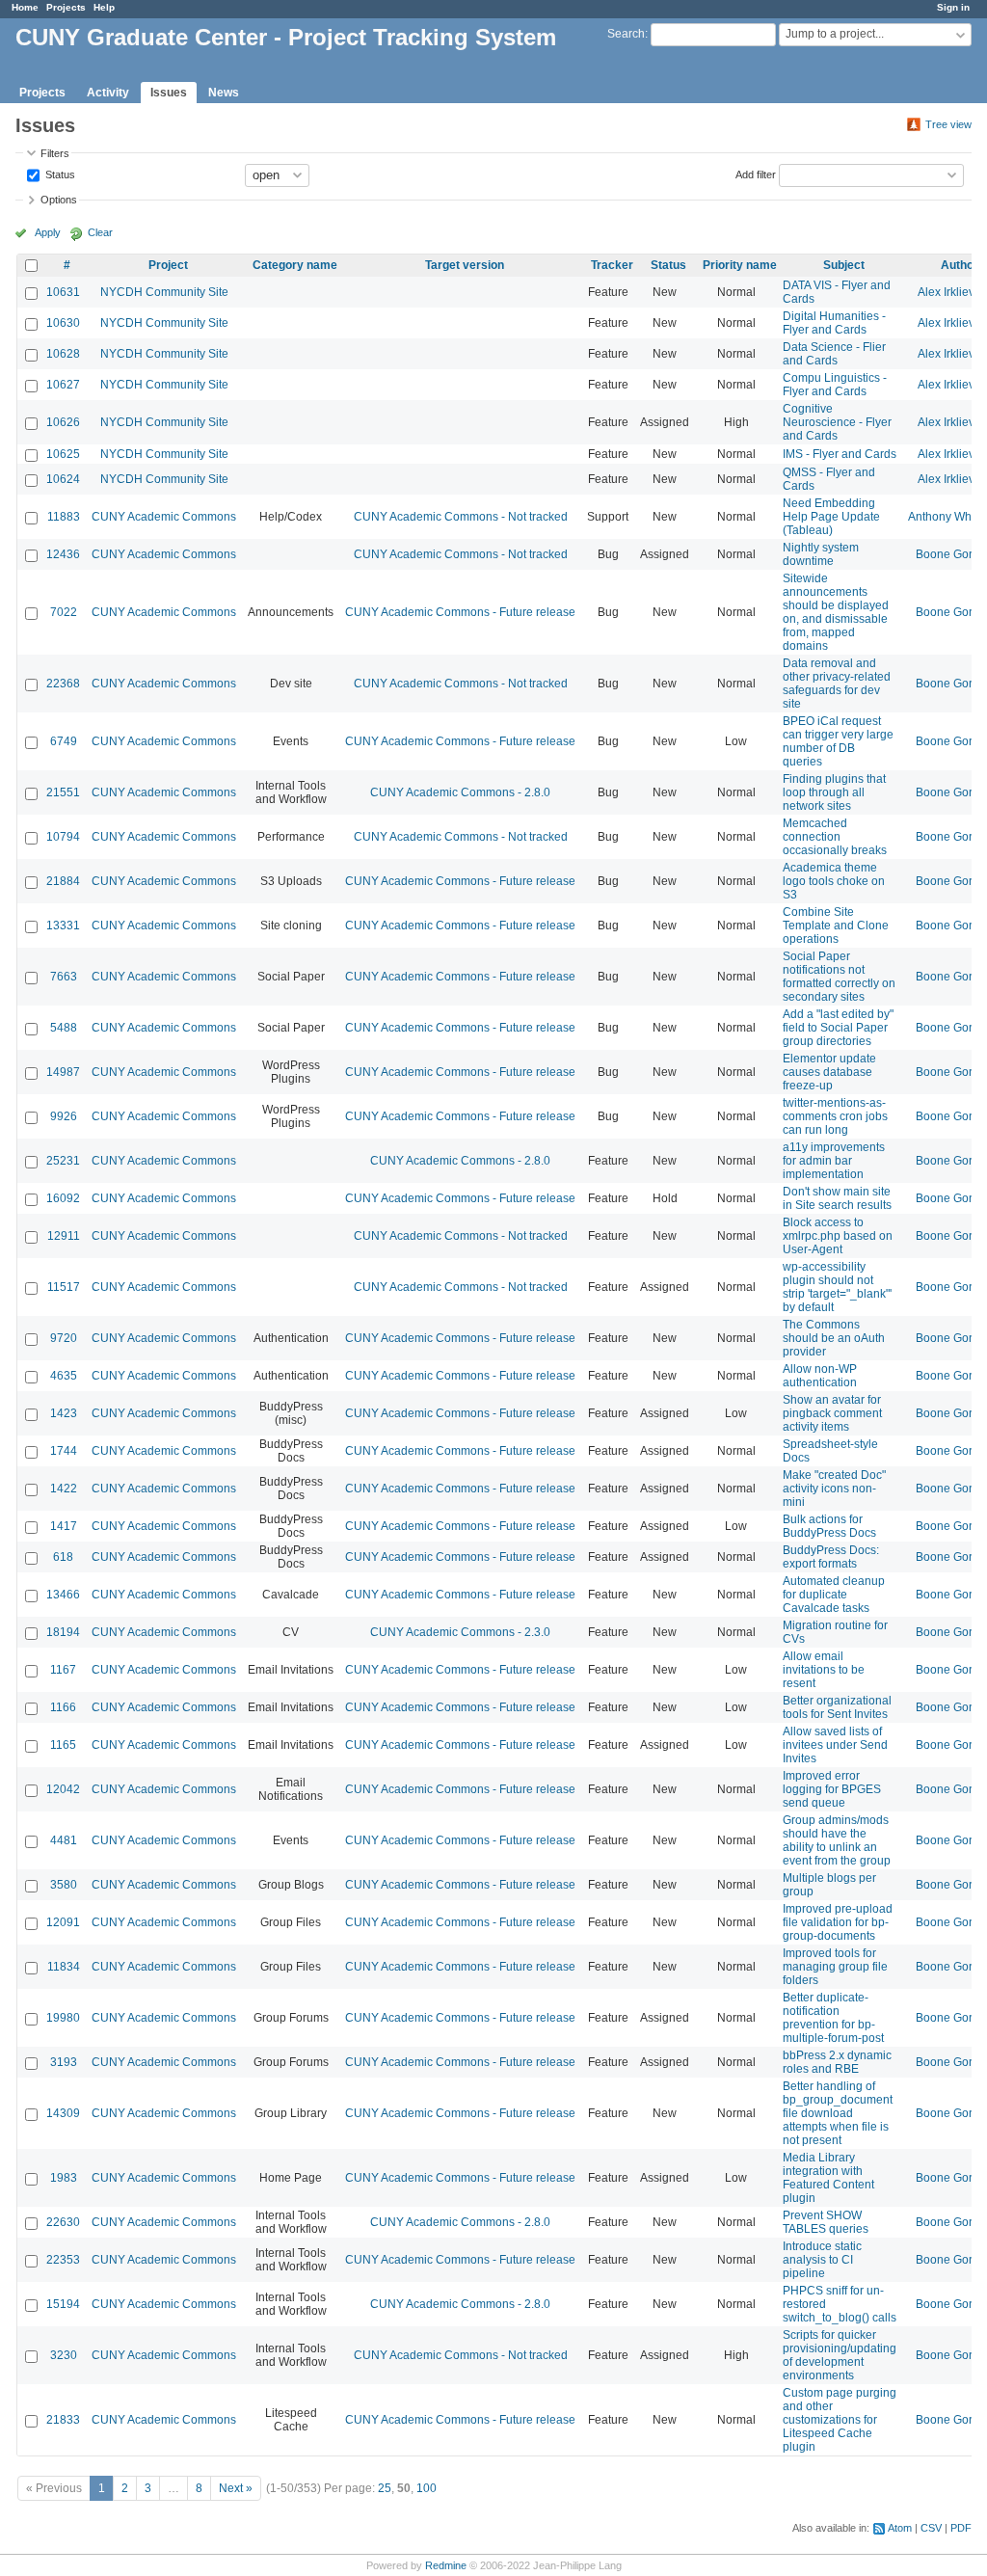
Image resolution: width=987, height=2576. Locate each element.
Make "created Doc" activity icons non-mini (834, 1489)
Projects (66, 7)
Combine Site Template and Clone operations (836, 926)
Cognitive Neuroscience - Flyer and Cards (837, 422)
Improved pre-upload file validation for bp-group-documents (838, 1922)
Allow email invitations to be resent (824, 1670)
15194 (63, 2304)
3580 (64, 1885)
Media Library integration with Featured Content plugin (828, 2178)
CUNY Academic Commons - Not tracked (461, 517)
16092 (63, 1198)
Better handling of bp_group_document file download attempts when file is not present (838, 2113)
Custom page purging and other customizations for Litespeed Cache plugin (840, 2420)
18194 (63, 1632)
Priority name (740, 265)
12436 (63, 554)
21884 (63, 881)
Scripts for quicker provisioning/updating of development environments (840, 2355)
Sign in (953, 7)
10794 (63, 837)
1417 (64, 1526)
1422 (64, 1489)
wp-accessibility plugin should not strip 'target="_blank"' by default (837, 1287)
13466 (63, 1595)
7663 (64, 977)
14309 (63, 2113)
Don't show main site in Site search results (837, 1198)
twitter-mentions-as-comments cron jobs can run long (835, 1116)
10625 (63, 454)
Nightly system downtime (821, 554)
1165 (63, 1745)
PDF (961, 2528)
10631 (63, 292)
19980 (63, 2018)
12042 (63, 1789)
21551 (63, 792)
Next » (236, 2488)
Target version (465, 265)
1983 (64, 2178)
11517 (64, 1287)
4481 (64, 1840)
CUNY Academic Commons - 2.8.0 (460, 792)
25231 (63, 1161)
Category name (295, 265)
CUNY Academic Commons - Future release (460, 612)
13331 (63, 926)
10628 (63, 354)
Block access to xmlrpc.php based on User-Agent (838, 1236)
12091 (63, 1922)
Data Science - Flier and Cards (834, 354)
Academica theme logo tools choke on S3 (834, 881)
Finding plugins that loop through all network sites (834, 792)
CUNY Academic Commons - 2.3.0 (460, 1632)
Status (59, 174)
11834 (64, 1967)
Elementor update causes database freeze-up (829, 1072)
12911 (64, 1236)
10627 (63, 385)
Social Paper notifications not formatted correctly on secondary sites (839, 977)
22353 (63, 2260)
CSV (931, 2528)
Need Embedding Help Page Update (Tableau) (831, 517)
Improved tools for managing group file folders (835, 1967)
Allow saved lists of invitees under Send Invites (835, 1745)
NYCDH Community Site (164, 292)
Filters (55, 153)
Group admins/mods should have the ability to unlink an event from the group (837, 1840)
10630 (63, 323)
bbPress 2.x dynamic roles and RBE (837, 2062)
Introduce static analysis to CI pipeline (822, 2260)
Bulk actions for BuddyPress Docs (829, 1526)
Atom (900, 2528)
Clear (100, 232)
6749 (64, 741)
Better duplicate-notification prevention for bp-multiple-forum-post (833, 2018)
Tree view (948, 124)
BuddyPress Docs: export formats (831, 1557)
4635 (64, 1376)
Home (25, 7)
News (224, 93)
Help (104, 7)
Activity (108, 93)
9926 (64, 1116)
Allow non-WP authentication (820, 1376)
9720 (64, 1338)
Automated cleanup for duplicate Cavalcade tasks (834, 1595)
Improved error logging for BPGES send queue (832, 1789)
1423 (64, 1413)
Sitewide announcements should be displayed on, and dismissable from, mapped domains (836, 612)
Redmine (446, 2565)
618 (63, 1557)
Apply (48, 232)
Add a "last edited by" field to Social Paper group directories (838, 1028)
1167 (63, 1670)
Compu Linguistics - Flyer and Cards (835, 385)
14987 (63, 1072)
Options (59, 200)
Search (626, 34)
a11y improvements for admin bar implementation (834, 1161)
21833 (63, 2420)
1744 (64, 1451)
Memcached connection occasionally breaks (835, 837)
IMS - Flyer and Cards (840, 454)
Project (168, 265)
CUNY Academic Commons (164, 517)
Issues (169, 93)
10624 (63, 479)
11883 (64, 517)
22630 (63, 2222)
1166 (63, 1707)
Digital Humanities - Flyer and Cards (834, 323)
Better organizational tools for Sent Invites (837, 1707)
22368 (63, 684)
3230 (64, 2355)
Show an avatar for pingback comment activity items (832, 1413)
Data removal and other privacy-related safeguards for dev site (837, 684)
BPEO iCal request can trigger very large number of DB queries (838, 741)
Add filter (756, 174)
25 (385, 2488)
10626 (63, 422)
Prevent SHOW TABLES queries (826, 2222)
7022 (64, 612)
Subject (844, 265)
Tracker (612, 265)
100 (427, 2488)
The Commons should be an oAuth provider (834, 1338)
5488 (64, 1028)
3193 (64, 2062)
